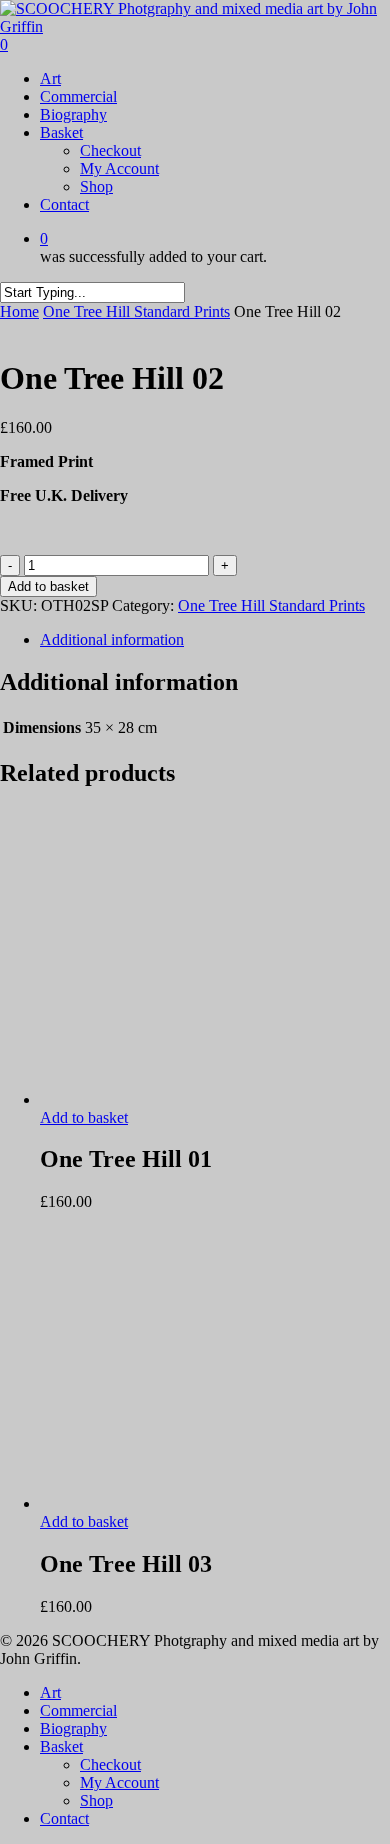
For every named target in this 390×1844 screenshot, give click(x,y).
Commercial (78, 1710)
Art (50, 1692)
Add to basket (48, 586)
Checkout (110, 1764)
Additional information (112, 639)
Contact (64, 1818)
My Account (119, 1782)
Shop (96, 1800)
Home (19, 311)
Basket (61, 1746)
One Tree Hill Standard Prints (136, 311)
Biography (73, 1728)
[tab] (215, 640)
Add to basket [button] (84, 1117)
